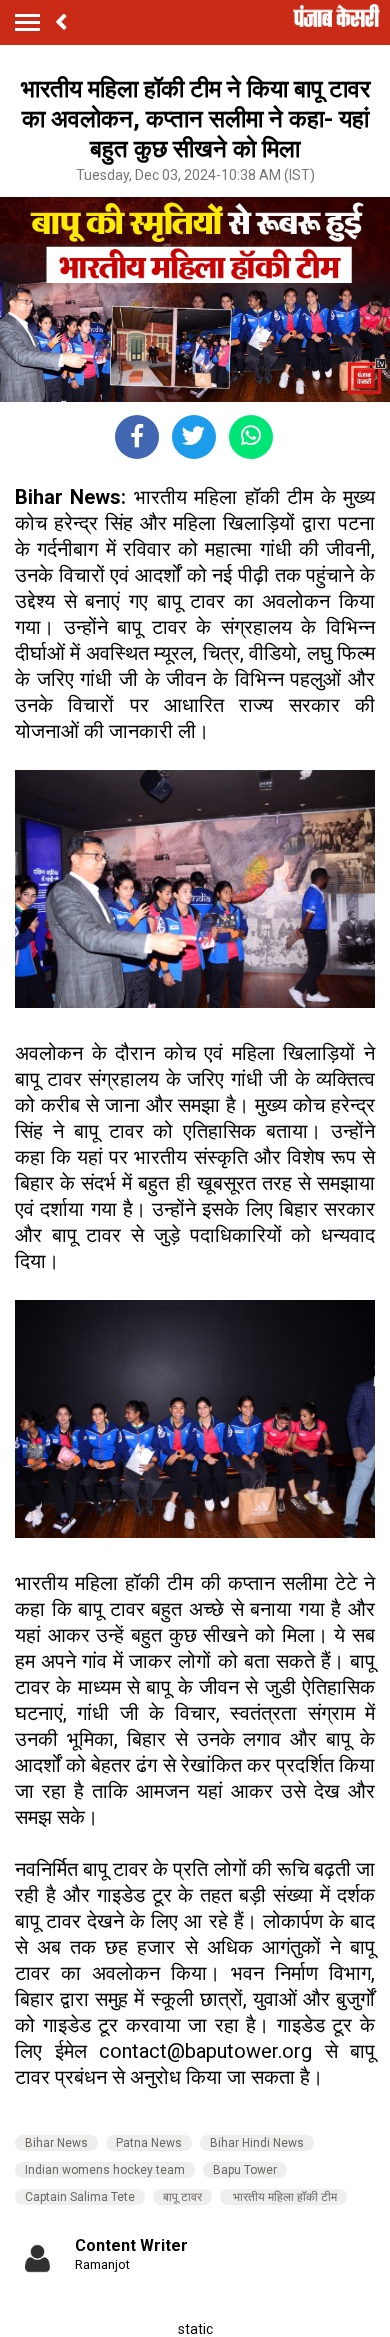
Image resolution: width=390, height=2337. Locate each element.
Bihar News (56, 2143)
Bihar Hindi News (257, 2143)
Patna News (149, 2143)
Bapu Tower (245, 2170)
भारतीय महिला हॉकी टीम (283, 2197)
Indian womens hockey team (105, 2170)
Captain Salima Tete (80, 2197)
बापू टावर (182, 2197)
